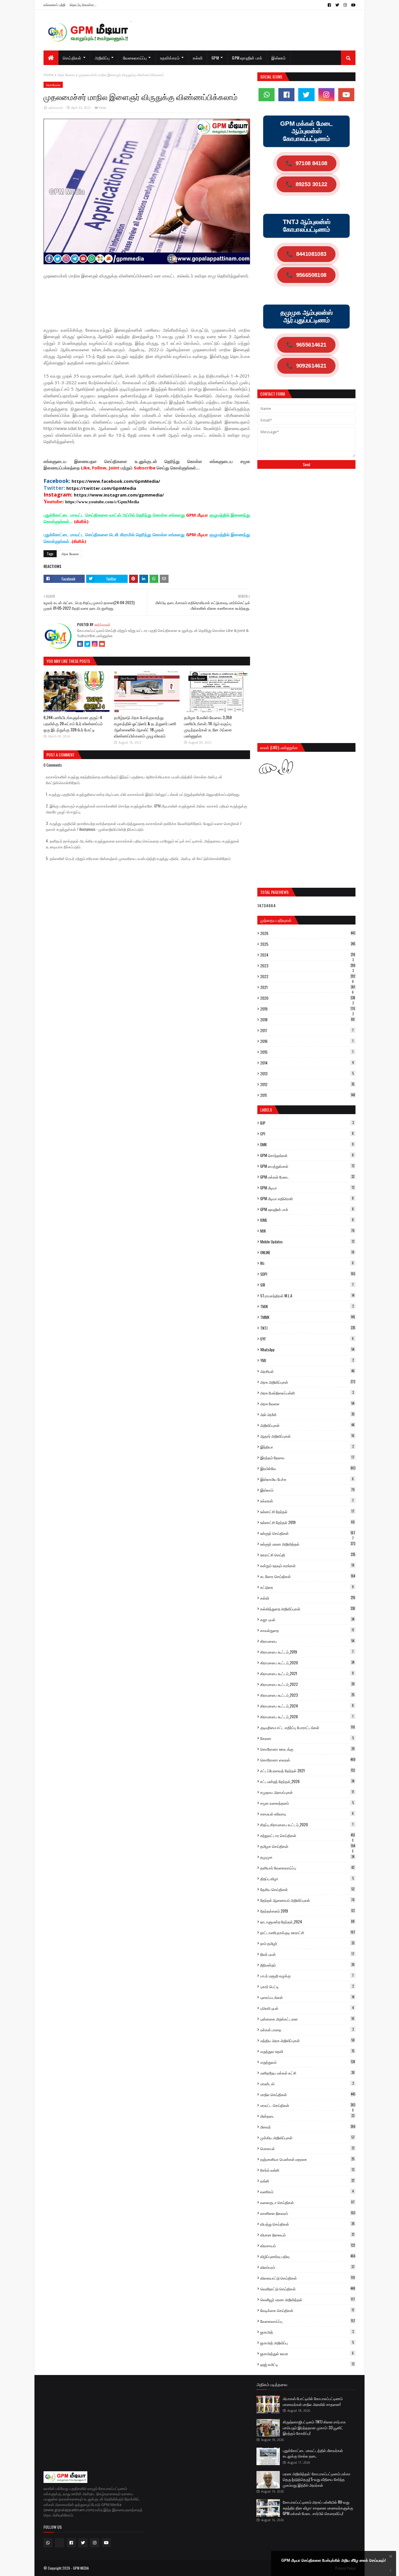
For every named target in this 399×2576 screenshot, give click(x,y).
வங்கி (307, 2181)
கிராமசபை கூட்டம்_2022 (307, 1684)
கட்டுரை (307, 1587)
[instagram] (345, 5)
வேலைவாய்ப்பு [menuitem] (135, 58)
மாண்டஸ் (307, 2084)
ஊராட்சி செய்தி (308, 1555)
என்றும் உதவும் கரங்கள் (307, 1565)
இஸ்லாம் (307, 1490)
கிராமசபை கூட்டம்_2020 (307, 1663)
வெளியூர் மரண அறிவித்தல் (308, 2299)
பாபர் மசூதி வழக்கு (307, 1976)
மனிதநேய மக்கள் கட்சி (307, 2073)
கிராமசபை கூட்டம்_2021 (307, 1673)
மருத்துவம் (308, 2062)
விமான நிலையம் (307, 2235)
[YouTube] (102, 644)
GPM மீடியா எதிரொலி (307, 1198)
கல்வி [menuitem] (198, 58)
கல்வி (308, 1598)
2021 (308, 987)
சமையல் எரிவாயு (307, 1814)
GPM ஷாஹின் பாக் (307, 1209)
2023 (308, 966)
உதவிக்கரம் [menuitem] (170, 58)
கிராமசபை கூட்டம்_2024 (307, 1706)
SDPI (308, 1274)
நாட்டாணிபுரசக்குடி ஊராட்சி (308, 1932)
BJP (307, 1123)
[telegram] (60, 2543)
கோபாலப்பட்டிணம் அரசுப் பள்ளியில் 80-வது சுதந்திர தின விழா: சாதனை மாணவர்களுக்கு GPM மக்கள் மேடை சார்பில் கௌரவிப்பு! (318, 2508)
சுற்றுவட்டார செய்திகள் (308, 1835)
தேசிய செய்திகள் (307, 1889)
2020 (308, 998)
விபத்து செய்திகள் (307, 2224)
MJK (307, 1231)
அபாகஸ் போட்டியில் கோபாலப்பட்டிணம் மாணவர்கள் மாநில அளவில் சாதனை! (313, 2401)
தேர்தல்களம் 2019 (307, 1911)
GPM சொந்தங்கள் (307, 1155)
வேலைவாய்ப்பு (308, 2321)
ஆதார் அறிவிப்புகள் (307, 1436)
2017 (307, 1030)
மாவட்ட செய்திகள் (308, 2105)
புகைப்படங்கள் (307, 1997)
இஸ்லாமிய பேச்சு (307, 1479)
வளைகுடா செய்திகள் (307, 2202)
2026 (308, 933)
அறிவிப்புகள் (307, 1425)
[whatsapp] (267, 95)
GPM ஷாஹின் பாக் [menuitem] (247, 58)
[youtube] (353, 5)
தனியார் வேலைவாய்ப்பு (307, 1868)
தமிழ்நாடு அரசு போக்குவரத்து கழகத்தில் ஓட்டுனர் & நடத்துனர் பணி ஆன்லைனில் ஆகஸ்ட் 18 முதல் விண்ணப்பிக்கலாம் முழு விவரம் (145, 726)
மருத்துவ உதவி (307, 2051)
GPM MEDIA (81, 2568)
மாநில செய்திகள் (308, 2094)
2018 (307, 1020)
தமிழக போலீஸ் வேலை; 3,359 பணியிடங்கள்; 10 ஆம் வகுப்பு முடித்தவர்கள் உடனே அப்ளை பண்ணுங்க (208, 726)
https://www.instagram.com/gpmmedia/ (119, 495)
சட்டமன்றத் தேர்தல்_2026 (307, 1781)
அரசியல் (307, 1371)
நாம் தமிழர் (307, 1943)
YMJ (307, 1360)
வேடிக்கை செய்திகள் (307, 2310)
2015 (307, 1052)
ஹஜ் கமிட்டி (307, 2364)
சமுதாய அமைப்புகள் (307, 1792)
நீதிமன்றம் (307, 1965)
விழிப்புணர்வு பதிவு (308, 2256)
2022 (308, 976)
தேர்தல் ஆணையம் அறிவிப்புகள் (307, 1900)
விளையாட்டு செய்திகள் (308, 2278)
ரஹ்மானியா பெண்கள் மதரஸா (307, 2159)
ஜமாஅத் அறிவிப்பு (307, 2343)
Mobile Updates (307, 1242)
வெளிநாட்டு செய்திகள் (308, 2289)
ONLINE (307, 1252)
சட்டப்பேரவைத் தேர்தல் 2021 (308, 1771)
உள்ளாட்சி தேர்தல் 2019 (307, 1522)
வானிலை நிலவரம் (308, 2213)
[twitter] (337, 5)
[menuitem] (51, 58)
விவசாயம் (308, 2245)
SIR (307, 1285)
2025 (308, 944)
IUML (307, 1220)
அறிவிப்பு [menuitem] (102, 58)
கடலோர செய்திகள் (308, 1576)
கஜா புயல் (307, 1619)
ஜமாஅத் (307, 2332)
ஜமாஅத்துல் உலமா (307, 2353)
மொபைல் (307, 2148)
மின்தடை (307, 2116)
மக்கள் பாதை (307, 2030)
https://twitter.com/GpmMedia (101, 488)
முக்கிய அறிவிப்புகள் (307, 2138)
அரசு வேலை (66, 75)
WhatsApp (307, 1350)
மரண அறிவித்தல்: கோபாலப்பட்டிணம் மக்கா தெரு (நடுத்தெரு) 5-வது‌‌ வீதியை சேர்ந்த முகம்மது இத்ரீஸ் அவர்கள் (317, 2479)
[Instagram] (95, 644)
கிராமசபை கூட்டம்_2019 (307, 1652)
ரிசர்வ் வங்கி (307, 2170)
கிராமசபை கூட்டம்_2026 (307, 1717)
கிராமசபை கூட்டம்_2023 (307, 1695)
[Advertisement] (150, 299)
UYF (307, 1339)
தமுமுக (307, 1857)
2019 (308, 1009)
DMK (307, 1144)
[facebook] (329, 5)
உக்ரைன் (307, 1501)
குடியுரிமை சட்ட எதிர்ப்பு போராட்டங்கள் (308, 1727)
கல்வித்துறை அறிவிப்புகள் (308, 1609)
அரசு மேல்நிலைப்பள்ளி (307, 1393)
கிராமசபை (307, 1641)
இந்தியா (307, 1447)
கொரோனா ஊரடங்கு (307, 1749)
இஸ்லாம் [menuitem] (279, 58)
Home (49, 75)
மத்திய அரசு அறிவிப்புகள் (307, 2040)
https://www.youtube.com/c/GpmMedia (102, 502)
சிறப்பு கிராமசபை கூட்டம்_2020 (307, 1824)
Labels (266, 1110)
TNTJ (308, 1328)
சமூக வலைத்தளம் (307, 1803)
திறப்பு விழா (307, 1878)
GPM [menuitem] (215, 58)
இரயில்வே (308, 1468)
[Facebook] (80, 644)
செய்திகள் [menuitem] (72, 58)
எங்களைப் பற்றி (54, 5)
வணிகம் (307, 2191)
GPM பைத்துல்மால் (307, 1166)
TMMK (308, 1317)
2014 (307, 1063)
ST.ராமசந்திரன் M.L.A (307, 1296)
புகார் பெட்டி (307, 1986)
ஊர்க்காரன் (56, 108)
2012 (307, 1084)
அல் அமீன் (307, 1414)
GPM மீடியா (307, 1188)
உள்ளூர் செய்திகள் (308, 1533)
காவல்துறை (307, 1630)
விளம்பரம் (307, 2267)
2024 (308, 955)
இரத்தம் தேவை (307, 1457)
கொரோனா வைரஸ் (308, 1760)
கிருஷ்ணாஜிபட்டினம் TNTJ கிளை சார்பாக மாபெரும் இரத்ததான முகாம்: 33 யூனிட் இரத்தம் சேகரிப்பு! (314, 2427)
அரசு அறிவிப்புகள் (308, 1382)
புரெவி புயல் (307, 2008)
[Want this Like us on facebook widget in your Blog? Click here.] (391, 2571)
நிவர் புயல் (307, 1954)
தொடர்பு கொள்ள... (83, 5)
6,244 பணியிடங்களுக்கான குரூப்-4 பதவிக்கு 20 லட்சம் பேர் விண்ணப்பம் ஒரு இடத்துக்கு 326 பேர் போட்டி (73, 723)
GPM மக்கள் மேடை (307, 1177)
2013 (307, 1074)
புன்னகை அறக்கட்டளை (307, 2019)
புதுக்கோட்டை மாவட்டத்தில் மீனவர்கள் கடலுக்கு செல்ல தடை (313, 2453)
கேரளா (307, 1738)
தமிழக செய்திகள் (308, 1846)
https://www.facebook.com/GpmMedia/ (116, 481)
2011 (308, 1095)
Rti (307, 1263)
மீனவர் (308, 2127)
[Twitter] (87, 644)
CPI (307, 1134)
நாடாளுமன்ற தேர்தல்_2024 (307, 1922)
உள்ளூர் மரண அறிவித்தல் (308, 1544)
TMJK (307, 1306)
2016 (307, 1041)
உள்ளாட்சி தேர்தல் (307, 1511)
